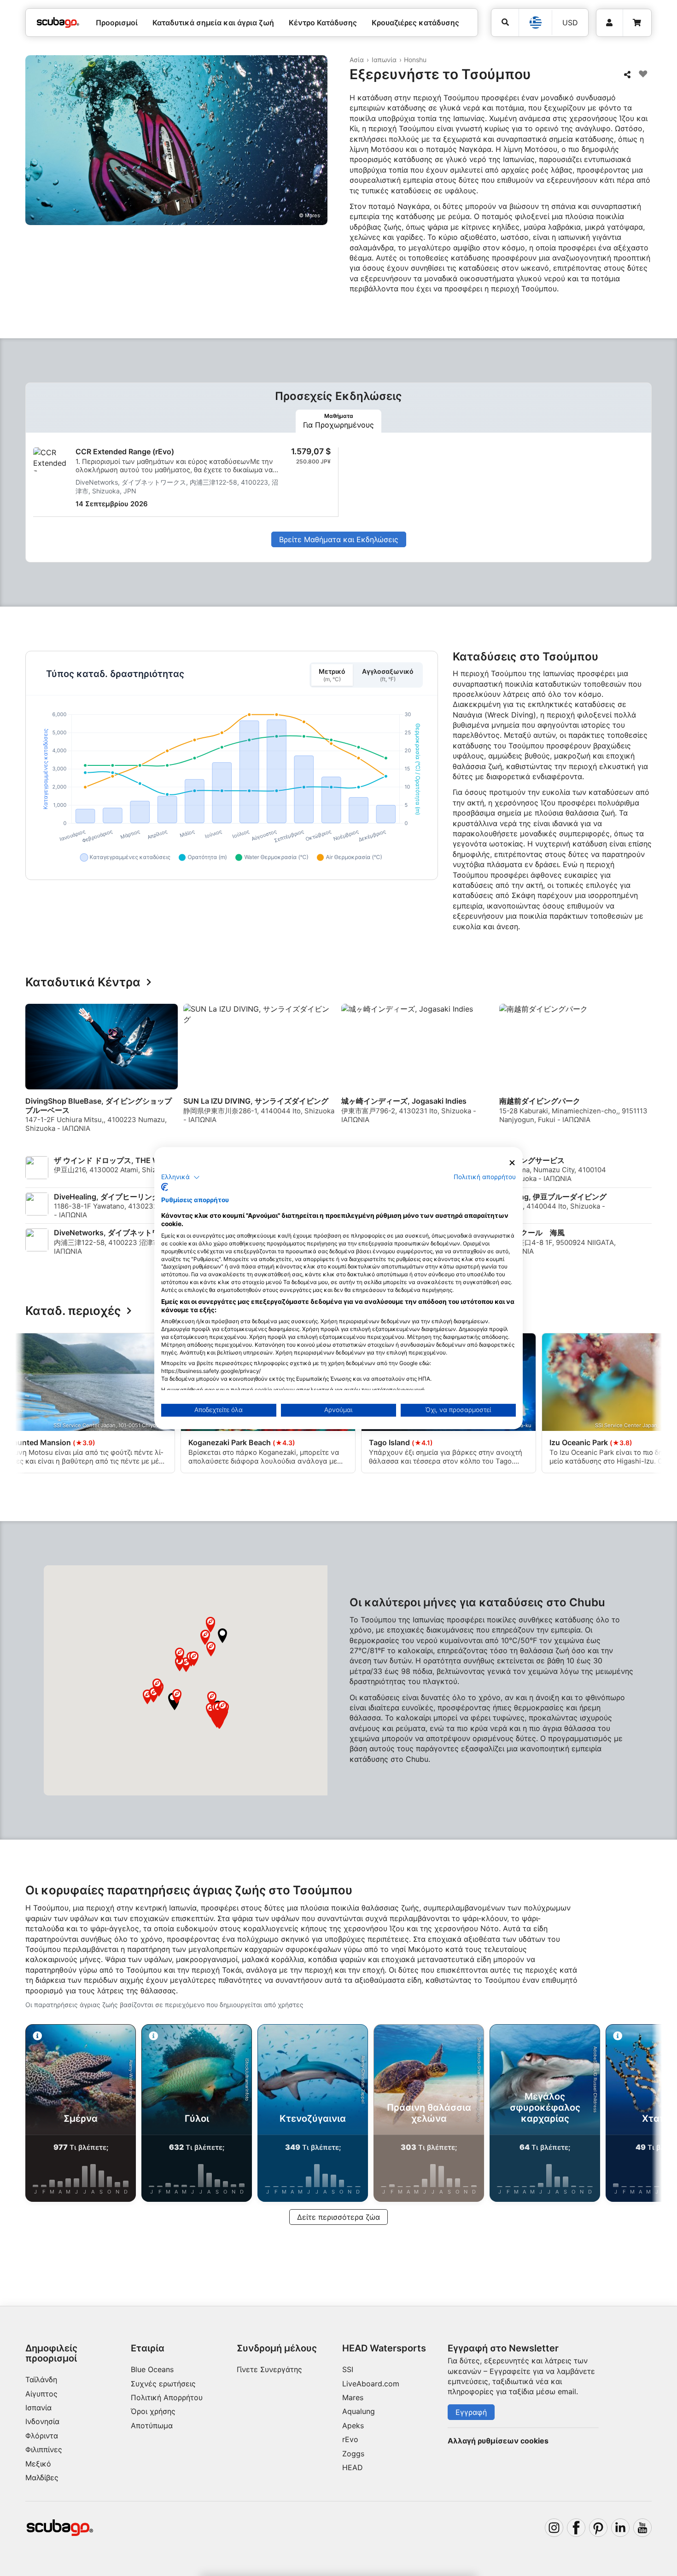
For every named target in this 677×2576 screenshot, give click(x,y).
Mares (353, 2397)
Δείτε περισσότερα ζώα (338, 2217)
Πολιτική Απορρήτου (167, 2397)
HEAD (353, 2467)
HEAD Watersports (384, 2348)
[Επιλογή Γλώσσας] (535, 23)
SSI (348, 2369)
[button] (222, 1636)
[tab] (338, 421)
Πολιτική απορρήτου (485, 1177)
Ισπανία (38, 2408)
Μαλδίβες (42, 2478)
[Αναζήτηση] (505, 22)
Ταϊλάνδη (41, 2379)
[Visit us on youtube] (642, 2528)
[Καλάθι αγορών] (637, 23)
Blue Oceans (152, 2369)
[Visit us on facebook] (576, 2528)
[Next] (646, 1072)
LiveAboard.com (371, 2384)
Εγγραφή (471, 2412)
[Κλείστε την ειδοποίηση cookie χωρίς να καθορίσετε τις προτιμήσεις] (512, 1163)
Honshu (415, 60)
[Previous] (38, 1072)
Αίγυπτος (41, 2394)
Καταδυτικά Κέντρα (83, 982)
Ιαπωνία (384, 60)
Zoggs (353, 2454)
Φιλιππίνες (44, 2449)
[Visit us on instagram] (554, 2528)
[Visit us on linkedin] (620, 2528)
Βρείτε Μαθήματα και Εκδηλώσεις (339, 539)
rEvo (350, 2439)
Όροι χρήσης (153, 2411)
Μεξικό (38, 2464)
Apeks (353, 2425)
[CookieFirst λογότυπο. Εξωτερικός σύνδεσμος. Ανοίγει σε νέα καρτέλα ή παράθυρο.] (165, 1187)
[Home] (58, 23)
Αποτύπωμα (152, 2425)
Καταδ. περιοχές (73, 1311)
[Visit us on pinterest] (598, 2528)
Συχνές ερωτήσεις (163, 2384)
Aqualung (359, 2411)
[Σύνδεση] (610, 23)
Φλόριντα (42, 2436)
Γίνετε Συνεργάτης (269, 2369)
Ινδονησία (42, 2421)
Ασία (357, 60)
